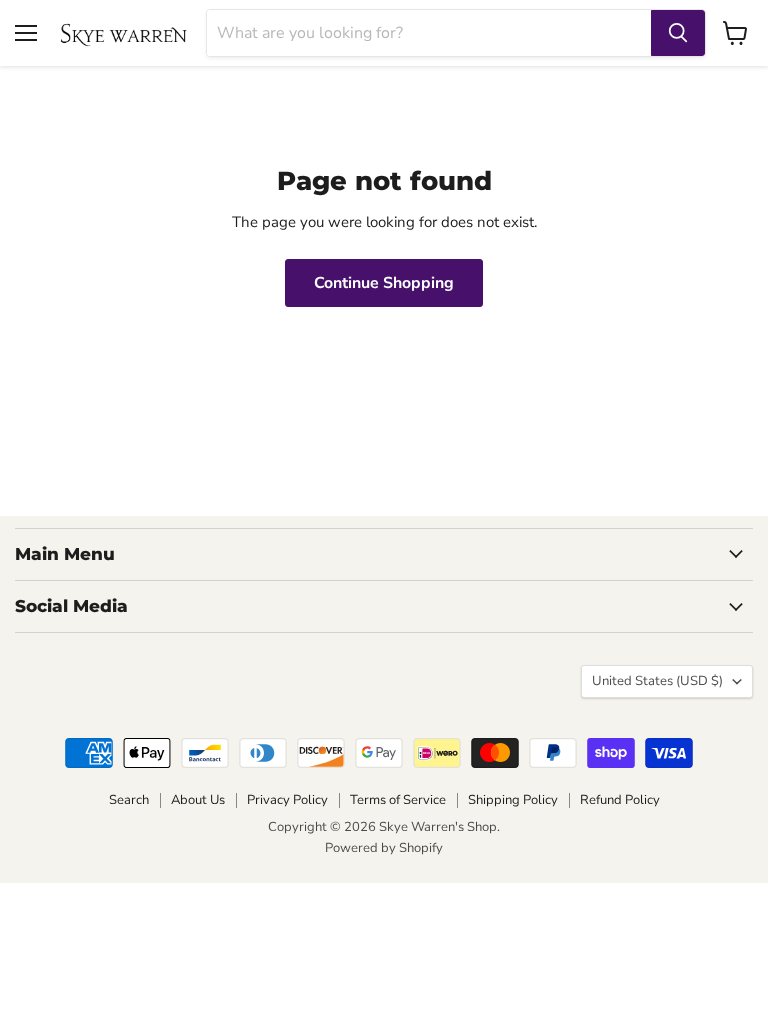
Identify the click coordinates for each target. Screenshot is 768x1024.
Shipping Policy (513, 800)
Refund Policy (620, 800)
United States (657, 681)
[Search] (678, 33)
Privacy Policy (287, 800)
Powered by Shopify (384, 848)
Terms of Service (398, 800)
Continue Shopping (384, 283)
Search (129, 800)
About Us (198, 800)
